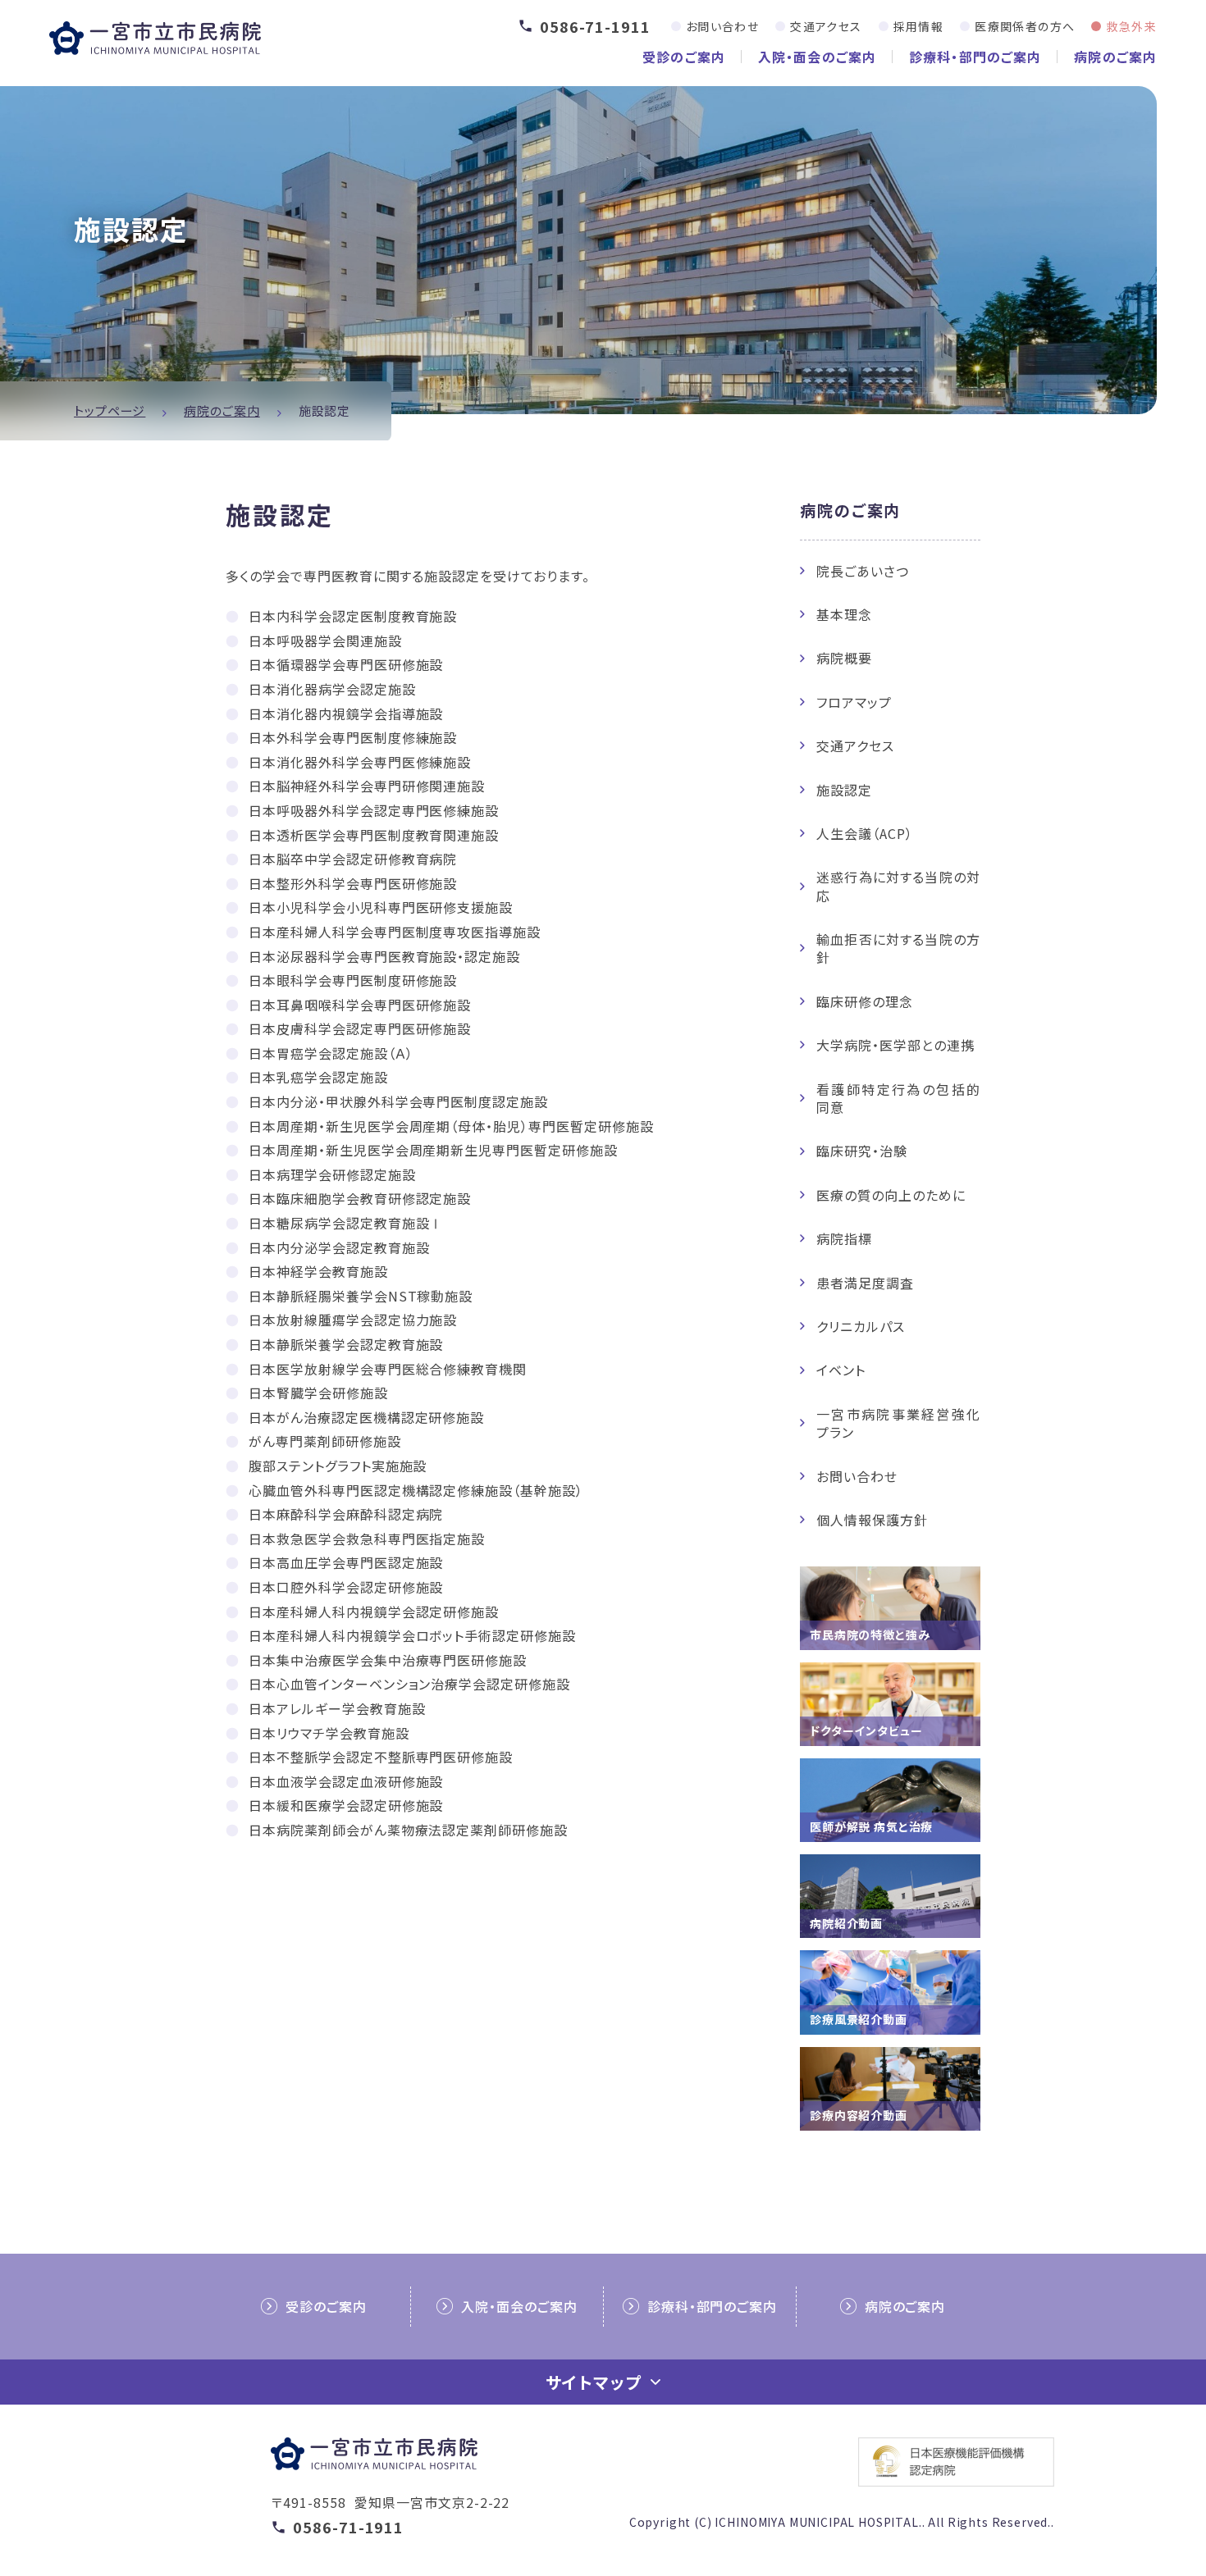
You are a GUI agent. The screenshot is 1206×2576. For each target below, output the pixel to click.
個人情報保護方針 (872, 1520)
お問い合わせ (722, 26)
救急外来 (1131, 26)
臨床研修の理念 (865, 1001)
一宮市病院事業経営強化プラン (898, 1423)
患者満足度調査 (865, 1283)
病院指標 (844, 1238)
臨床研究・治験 (862, 1151)
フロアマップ (854, 702)
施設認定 (844, 790)
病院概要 (844, 658)
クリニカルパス (861, 1326)
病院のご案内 (1115, 57)
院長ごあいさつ (863, 571)
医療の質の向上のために (891, 1195)
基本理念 (844, 614)
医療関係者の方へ (1025, 26)
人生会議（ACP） (865, 833)
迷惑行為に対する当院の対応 (898, 886)
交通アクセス (826, 26)
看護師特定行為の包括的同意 (898, 1098)
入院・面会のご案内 (817, 57)
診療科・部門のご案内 (975, 57)
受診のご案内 (684, 57)
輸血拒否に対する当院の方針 (898, 948)
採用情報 (919, 26)
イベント (841, 1370)
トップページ (110, 410)
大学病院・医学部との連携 (895, 1045)
